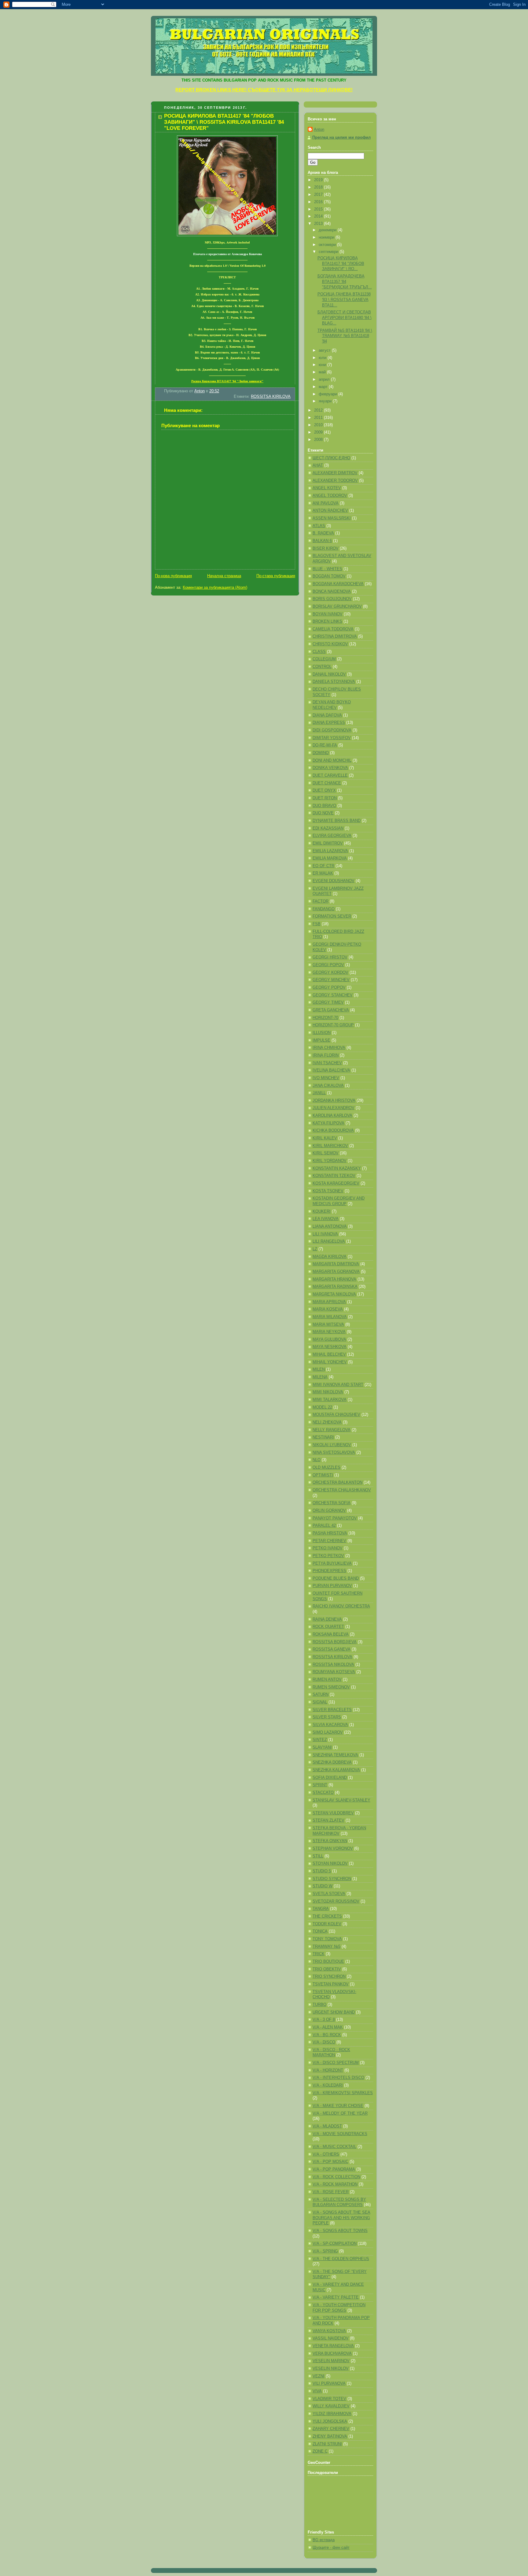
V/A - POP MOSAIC (330, 2162)
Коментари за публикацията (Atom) (215, 588)
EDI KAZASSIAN (328, 828)
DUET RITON (325, 798)
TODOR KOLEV (327, 1924)
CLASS (319, 652)
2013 (319, 224)
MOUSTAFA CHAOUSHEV (336, 1415)
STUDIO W (323, 1886)
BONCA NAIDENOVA (332, 592)
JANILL (319, 1093)
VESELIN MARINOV (331, 2361)
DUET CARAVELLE (330, 775)
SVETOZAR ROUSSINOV (336, 1901)
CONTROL (322, 667)
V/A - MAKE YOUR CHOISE (338, 2106)
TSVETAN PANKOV (331, 1984)
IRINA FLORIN (326, 1055)
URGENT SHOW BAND (334, 2012)
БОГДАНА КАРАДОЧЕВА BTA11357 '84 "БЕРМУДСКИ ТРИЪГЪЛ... (345, 282)
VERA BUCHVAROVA (332, 2354)
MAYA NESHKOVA (330, 1347)
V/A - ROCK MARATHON (335, 2184)
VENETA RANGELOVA (333, 2346)
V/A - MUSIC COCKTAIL (334, 2147)
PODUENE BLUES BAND (336, 1578)
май (323, 372)
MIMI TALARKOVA (330, 1400)
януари (326, 401)
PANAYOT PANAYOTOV (335, 1518)
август (325, 350)
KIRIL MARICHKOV (330, 1146)
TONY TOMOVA (327, 1939)
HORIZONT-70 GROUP (333, 1025)
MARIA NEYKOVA (329, 1332)
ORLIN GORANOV (329, 1511)
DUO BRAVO (324, 806)
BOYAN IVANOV (328, 614)
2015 (319, 209)
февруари (328, 394)
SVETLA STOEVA (329, 1894)
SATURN (321, 1695)
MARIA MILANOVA (330, 1317)
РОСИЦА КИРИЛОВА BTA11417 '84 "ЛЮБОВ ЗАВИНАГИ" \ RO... (341, 264)
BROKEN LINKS (327, 621)
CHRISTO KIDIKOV (330, 644)
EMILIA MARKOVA (330, 858)
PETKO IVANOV (328, 1548)
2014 (319, 216)
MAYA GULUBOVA (329, 1339)
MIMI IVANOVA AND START (338, 1385)
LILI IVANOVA (325, 1234)
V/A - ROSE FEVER (331, 2192)
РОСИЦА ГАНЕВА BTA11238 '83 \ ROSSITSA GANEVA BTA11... (344, 300)
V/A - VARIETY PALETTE (336, 2297)
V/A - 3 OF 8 (324, 2020)
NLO (317, 1460)
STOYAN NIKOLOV (330, 1863)
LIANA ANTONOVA (330, 1226)
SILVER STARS (327, 1717)
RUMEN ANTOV (327, 1680)
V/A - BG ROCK (327, 2035)
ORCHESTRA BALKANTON (337, 1482)
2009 (319, 432)
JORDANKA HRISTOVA (334, 1101)
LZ (315, 1249)
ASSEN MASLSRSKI (332, 518)
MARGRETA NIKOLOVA (334, 1294)
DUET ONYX (324, 790)
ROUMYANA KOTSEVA (334, 1672)
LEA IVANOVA (326, 1219)
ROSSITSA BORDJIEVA (335, 1642)
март (324, 387)
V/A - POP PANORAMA (334, 2169)
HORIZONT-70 (325, 1018)
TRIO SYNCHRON (329, 1977)
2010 (319, 425)
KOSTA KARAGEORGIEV (336, 1183)
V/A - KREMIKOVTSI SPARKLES (343, 2093)
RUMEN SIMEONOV (331, 1687)
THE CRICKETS (327, 1916)
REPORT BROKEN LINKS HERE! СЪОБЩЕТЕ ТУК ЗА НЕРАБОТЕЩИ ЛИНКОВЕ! (264, 90)
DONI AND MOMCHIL (332, 760)
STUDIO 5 (322, 1871)
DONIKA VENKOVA (330, 768)
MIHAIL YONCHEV (330, 1362)
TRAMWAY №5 (326, 1947)
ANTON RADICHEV (330, 511)
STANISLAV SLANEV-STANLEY (341, 1800)
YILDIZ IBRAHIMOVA (332, 2414)
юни (323, 365)
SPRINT (320, 1785)
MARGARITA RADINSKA (335, 1287)
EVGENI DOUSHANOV (334, 881)
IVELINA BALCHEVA (331, 1070)
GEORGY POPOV (329, 988)
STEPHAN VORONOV (333, 1849)
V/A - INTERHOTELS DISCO (338, 2078)
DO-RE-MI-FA (325, 745)
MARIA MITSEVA (328, 1325)
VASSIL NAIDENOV (331, 2338)
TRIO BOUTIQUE (328, 1962)
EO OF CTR (323, 866)
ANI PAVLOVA (326, 503)
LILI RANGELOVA (329, 1241)
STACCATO (323, 1793)
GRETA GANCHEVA (331, 1010)
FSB (317, 924)
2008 (319, 440)
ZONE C (320, 2451)
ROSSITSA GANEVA (332, 1649)
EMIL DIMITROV (328, 843)
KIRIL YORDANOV (330, 1161)
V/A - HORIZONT (328, 2070)
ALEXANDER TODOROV (335, 481)
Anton (319, 130)
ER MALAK (323, 873)
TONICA (320, 1931)
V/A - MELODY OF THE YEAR (340, 2113)
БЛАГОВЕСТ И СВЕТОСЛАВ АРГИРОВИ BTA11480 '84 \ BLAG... (345, 318)
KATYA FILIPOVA (328, 1123)
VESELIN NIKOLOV (331, 2369)
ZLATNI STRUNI (327, 2444)
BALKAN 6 (322, 541)
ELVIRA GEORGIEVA (332, 836)
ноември (327, 237)
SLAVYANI (322, 1747)
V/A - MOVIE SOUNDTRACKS (340, 2134)
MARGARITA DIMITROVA (336, 1264)
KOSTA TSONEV (328, 1191)
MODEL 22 (322, 1407)
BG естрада (324, 2540)
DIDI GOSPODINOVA (332, 730)
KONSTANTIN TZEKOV (334, 1176)
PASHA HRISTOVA (330, 1533)
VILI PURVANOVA (329, 2384)
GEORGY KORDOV (330, 973)
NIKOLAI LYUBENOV (332, 1445)
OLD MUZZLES (326, 1468)
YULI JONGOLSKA (330, 2421)
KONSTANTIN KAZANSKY (337, 1168)
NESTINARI (323, 1437)
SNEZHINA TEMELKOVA (335, 1755)
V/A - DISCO (324, 2042)
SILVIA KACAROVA (330, 1725)
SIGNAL (320, 1702)
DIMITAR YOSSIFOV (332, 738)
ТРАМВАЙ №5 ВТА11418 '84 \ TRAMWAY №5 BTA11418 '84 (345, 336)
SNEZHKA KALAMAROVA (336, 1770)
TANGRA (321, 1909)
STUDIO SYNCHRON (332, 1879)
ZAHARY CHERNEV (331, 2429)
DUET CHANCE (327, 783)
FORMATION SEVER (332, 916)
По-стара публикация (276, 576)
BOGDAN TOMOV (329, 576)
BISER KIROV (326, 548)
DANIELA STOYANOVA (334, 682)
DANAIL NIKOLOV (329, 674)
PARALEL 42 (324, 1526)
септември (329, 252)
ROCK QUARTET (328, 1627)
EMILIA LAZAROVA (330, 851)
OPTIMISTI (323, 1475)
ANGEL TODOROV (330, 496)
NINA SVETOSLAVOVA (334, 1453)
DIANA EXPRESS (329, 723)
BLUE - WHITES (327, 569)
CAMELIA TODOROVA (333, 629)
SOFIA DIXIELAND (330, 1778)
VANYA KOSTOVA (329, 2331)
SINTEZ (320, 1740)
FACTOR (321, 901)
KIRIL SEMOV (326, 1153)
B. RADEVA (323, 533)
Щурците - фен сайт (331, 2548)
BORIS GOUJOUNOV (332, 599)
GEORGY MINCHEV (331, 980)
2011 (319, 418)
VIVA (317, 2391)
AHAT (318, 465)
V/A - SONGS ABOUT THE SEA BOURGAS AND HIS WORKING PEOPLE (341, 2218)
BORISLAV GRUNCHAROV (337, 606)
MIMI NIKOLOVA (328, 1392)
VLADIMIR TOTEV (329, 2399)
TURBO (319, 2005)
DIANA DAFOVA (327, 715)
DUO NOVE (323, 813)
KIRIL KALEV (325, 1138)
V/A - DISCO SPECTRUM (336, 2063)
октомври (328, 245)
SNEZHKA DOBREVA (332, 1762)
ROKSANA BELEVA (331, 1634)
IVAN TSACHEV (327, 1063)
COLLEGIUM (324, 659)
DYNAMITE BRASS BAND (337, 821)
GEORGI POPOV (328, 965)
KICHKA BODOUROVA (333, 1130)
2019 (319, 180)
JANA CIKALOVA (328, 1086)
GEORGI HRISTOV (330, 957)
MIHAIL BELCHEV (329, 1354)
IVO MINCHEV (326, 1078)
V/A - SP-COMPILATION (335, 2244)
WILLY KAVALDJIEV (331, 2406)
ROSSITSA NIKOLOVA (333, 1665)
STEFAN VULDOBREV (333, 1813)
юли (323, 358)
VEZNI (319, 2376)
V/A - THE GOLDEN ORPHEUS (341, 2259)
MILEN (319, 1369)
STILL (318, 1856)
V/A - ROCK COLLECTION (336, 2177)
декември (328, 230)
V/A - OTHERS (326, 2154)
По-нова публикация (173, 576)
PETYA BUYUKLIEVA (332, 1563)
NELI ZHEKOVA (327, 1422)
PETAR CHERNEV (329, 1541)
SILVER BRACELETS (332, 1710)
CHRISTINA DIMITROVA (335, 636)
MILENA (320, 1377)
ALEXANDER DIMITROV (335, 473)
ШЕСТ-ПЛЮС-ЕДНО (331, 458)
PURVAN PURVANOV (332, 1586)
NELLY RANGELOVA (332, 1430)
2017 (319, 195)
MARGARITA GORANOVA (336, 1272)
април (325, 379)
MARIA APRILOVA (329, 1302)
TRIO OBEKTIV (327, 1969)
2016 (319, 202)
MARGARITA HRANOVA (334, 1279)
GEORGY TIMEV (328, 1002)
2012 (319, 410)
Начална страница (224, 576)
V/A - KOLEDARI (328, 2085)
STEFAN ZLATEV (328, 1820)
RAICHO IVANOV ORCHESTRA (341, 1606)
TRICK (319, 1954)
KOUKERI (322, 1211)
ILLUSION (322, 1033)
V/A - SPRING (325, 2251)
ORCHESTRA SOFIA (332, 1503)
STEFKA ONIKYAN (330, 1841)
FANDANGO (324, 909)
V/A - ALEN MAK (328, 2027)
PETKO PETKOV (328, 1556)
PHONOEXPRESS (329, 1571)
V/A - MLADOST (327, 2126)
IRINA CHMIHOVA (329, 1048)
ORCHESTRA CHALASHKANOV (342, 1490)
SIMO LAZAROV (328, 1732)
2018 (319, 187)
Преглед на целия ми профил (341, 137)
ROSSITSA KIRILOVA (271, 397)
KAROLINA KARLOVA (332, 1116)
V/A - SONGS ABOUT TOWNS (340, 2231)
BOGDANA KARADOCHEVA (338, 584)
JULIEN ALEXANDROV (334, 1108)
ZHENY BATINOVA (330, 2436)
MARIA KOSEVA (328, 1309)
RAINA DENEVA (327, 1619)
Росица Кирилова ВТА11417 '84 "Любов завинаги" (227, 381)
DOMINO (321, 753)
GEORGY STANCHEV (333, 995)
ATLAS (319, 526)
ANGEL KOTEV (327, 488)
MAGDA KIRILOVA (330, 1257)
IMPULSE (321, 1040)
